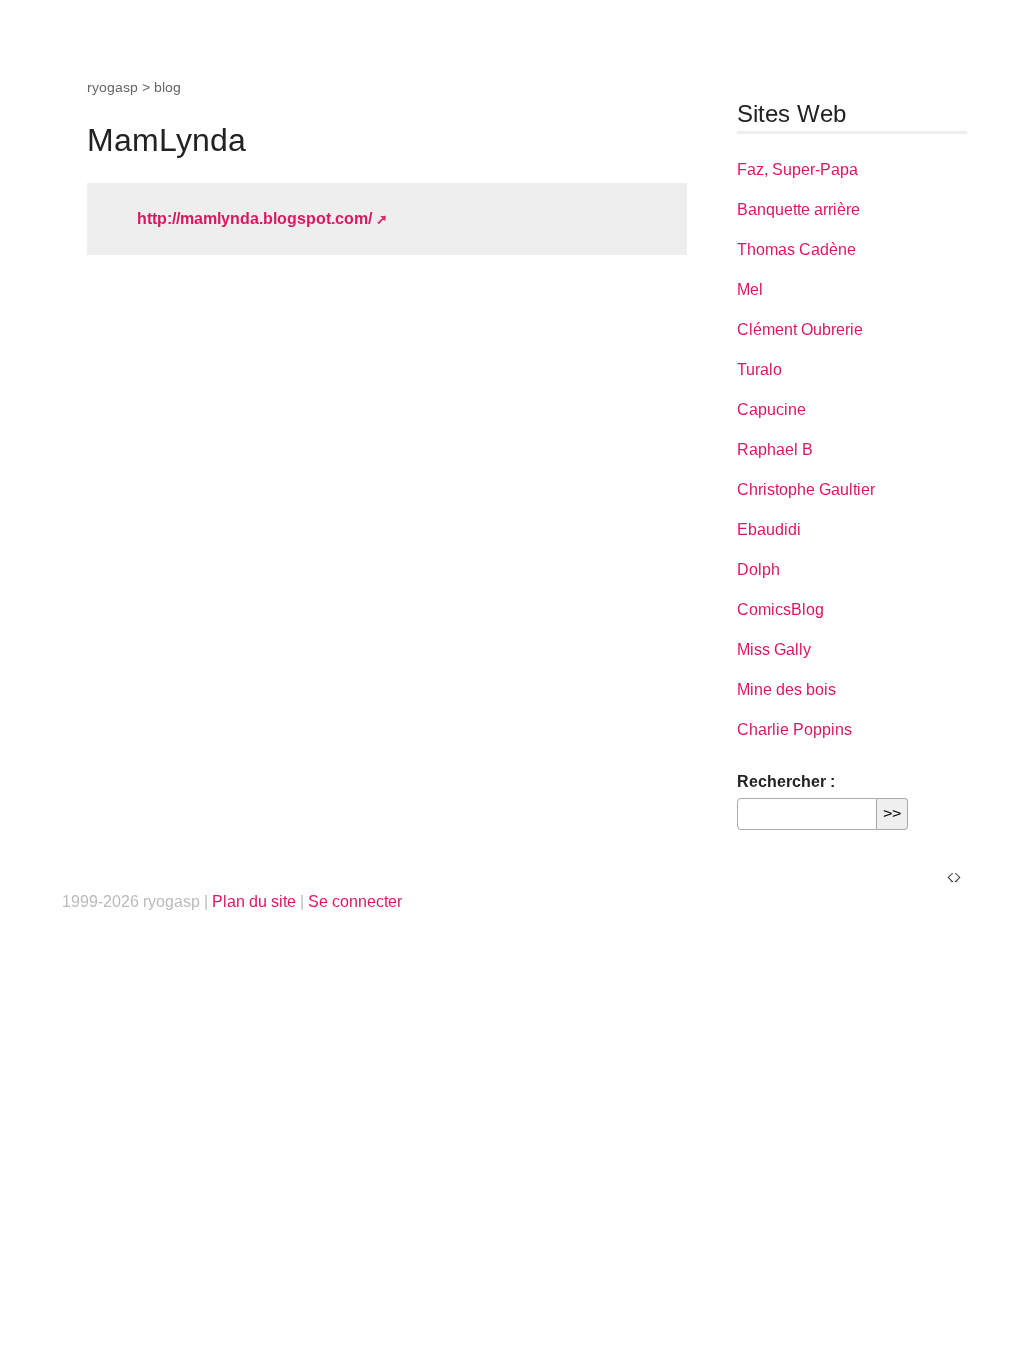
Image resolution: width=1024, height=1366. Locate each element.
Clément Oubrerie (800, 329)
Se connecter (355, 901)
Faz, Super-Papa (797, 169)
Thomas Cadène (796, 249)
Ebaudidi (769, 529)
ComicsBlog (780, 609)
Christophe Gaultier (806, 489)
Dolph (758, 569)
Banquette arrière (798, 209)
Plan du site (254, 901)
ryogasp (112, 87)
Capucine (771, 409)
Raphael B (775, 449)
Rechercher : (786, 781)
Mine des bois (786, 689)
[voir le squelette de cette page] (954, 876)
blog (167, 87)
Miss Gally (774, 649)
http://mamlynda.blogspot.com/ (254, 218)
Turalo (759, 369)
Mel (750, 289)
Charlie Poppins (794, 729)
